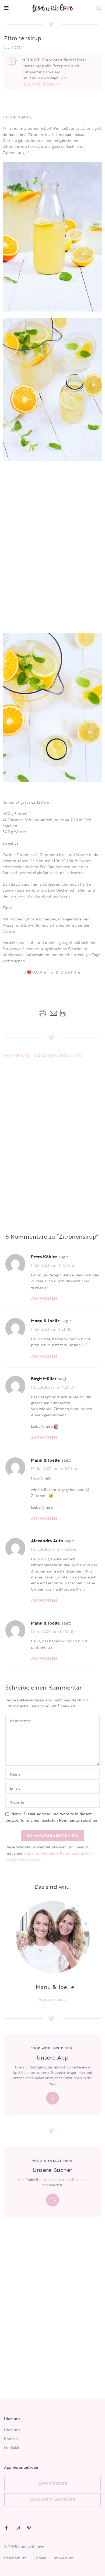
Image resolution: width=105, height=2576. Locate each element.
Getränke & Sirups (65, 1056)
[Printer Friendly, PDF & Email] (52, 1013)
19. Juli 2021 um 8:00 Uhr (53, 1631)
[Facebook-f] (6, 2528)
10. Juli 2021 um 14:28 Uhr (54, 1387)
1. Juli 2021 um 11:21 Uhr (52, 1329)
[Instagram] (18, 2528)
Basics (40, 1056)
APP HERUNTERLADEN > (45, 81)
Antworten (44, 1298)
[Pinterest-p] (29, 2528)
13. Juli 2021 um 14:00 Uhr (54, 1468)
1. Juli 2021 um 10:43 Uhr (53, 1265)
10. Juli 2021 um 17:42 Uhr (54, 1549)
